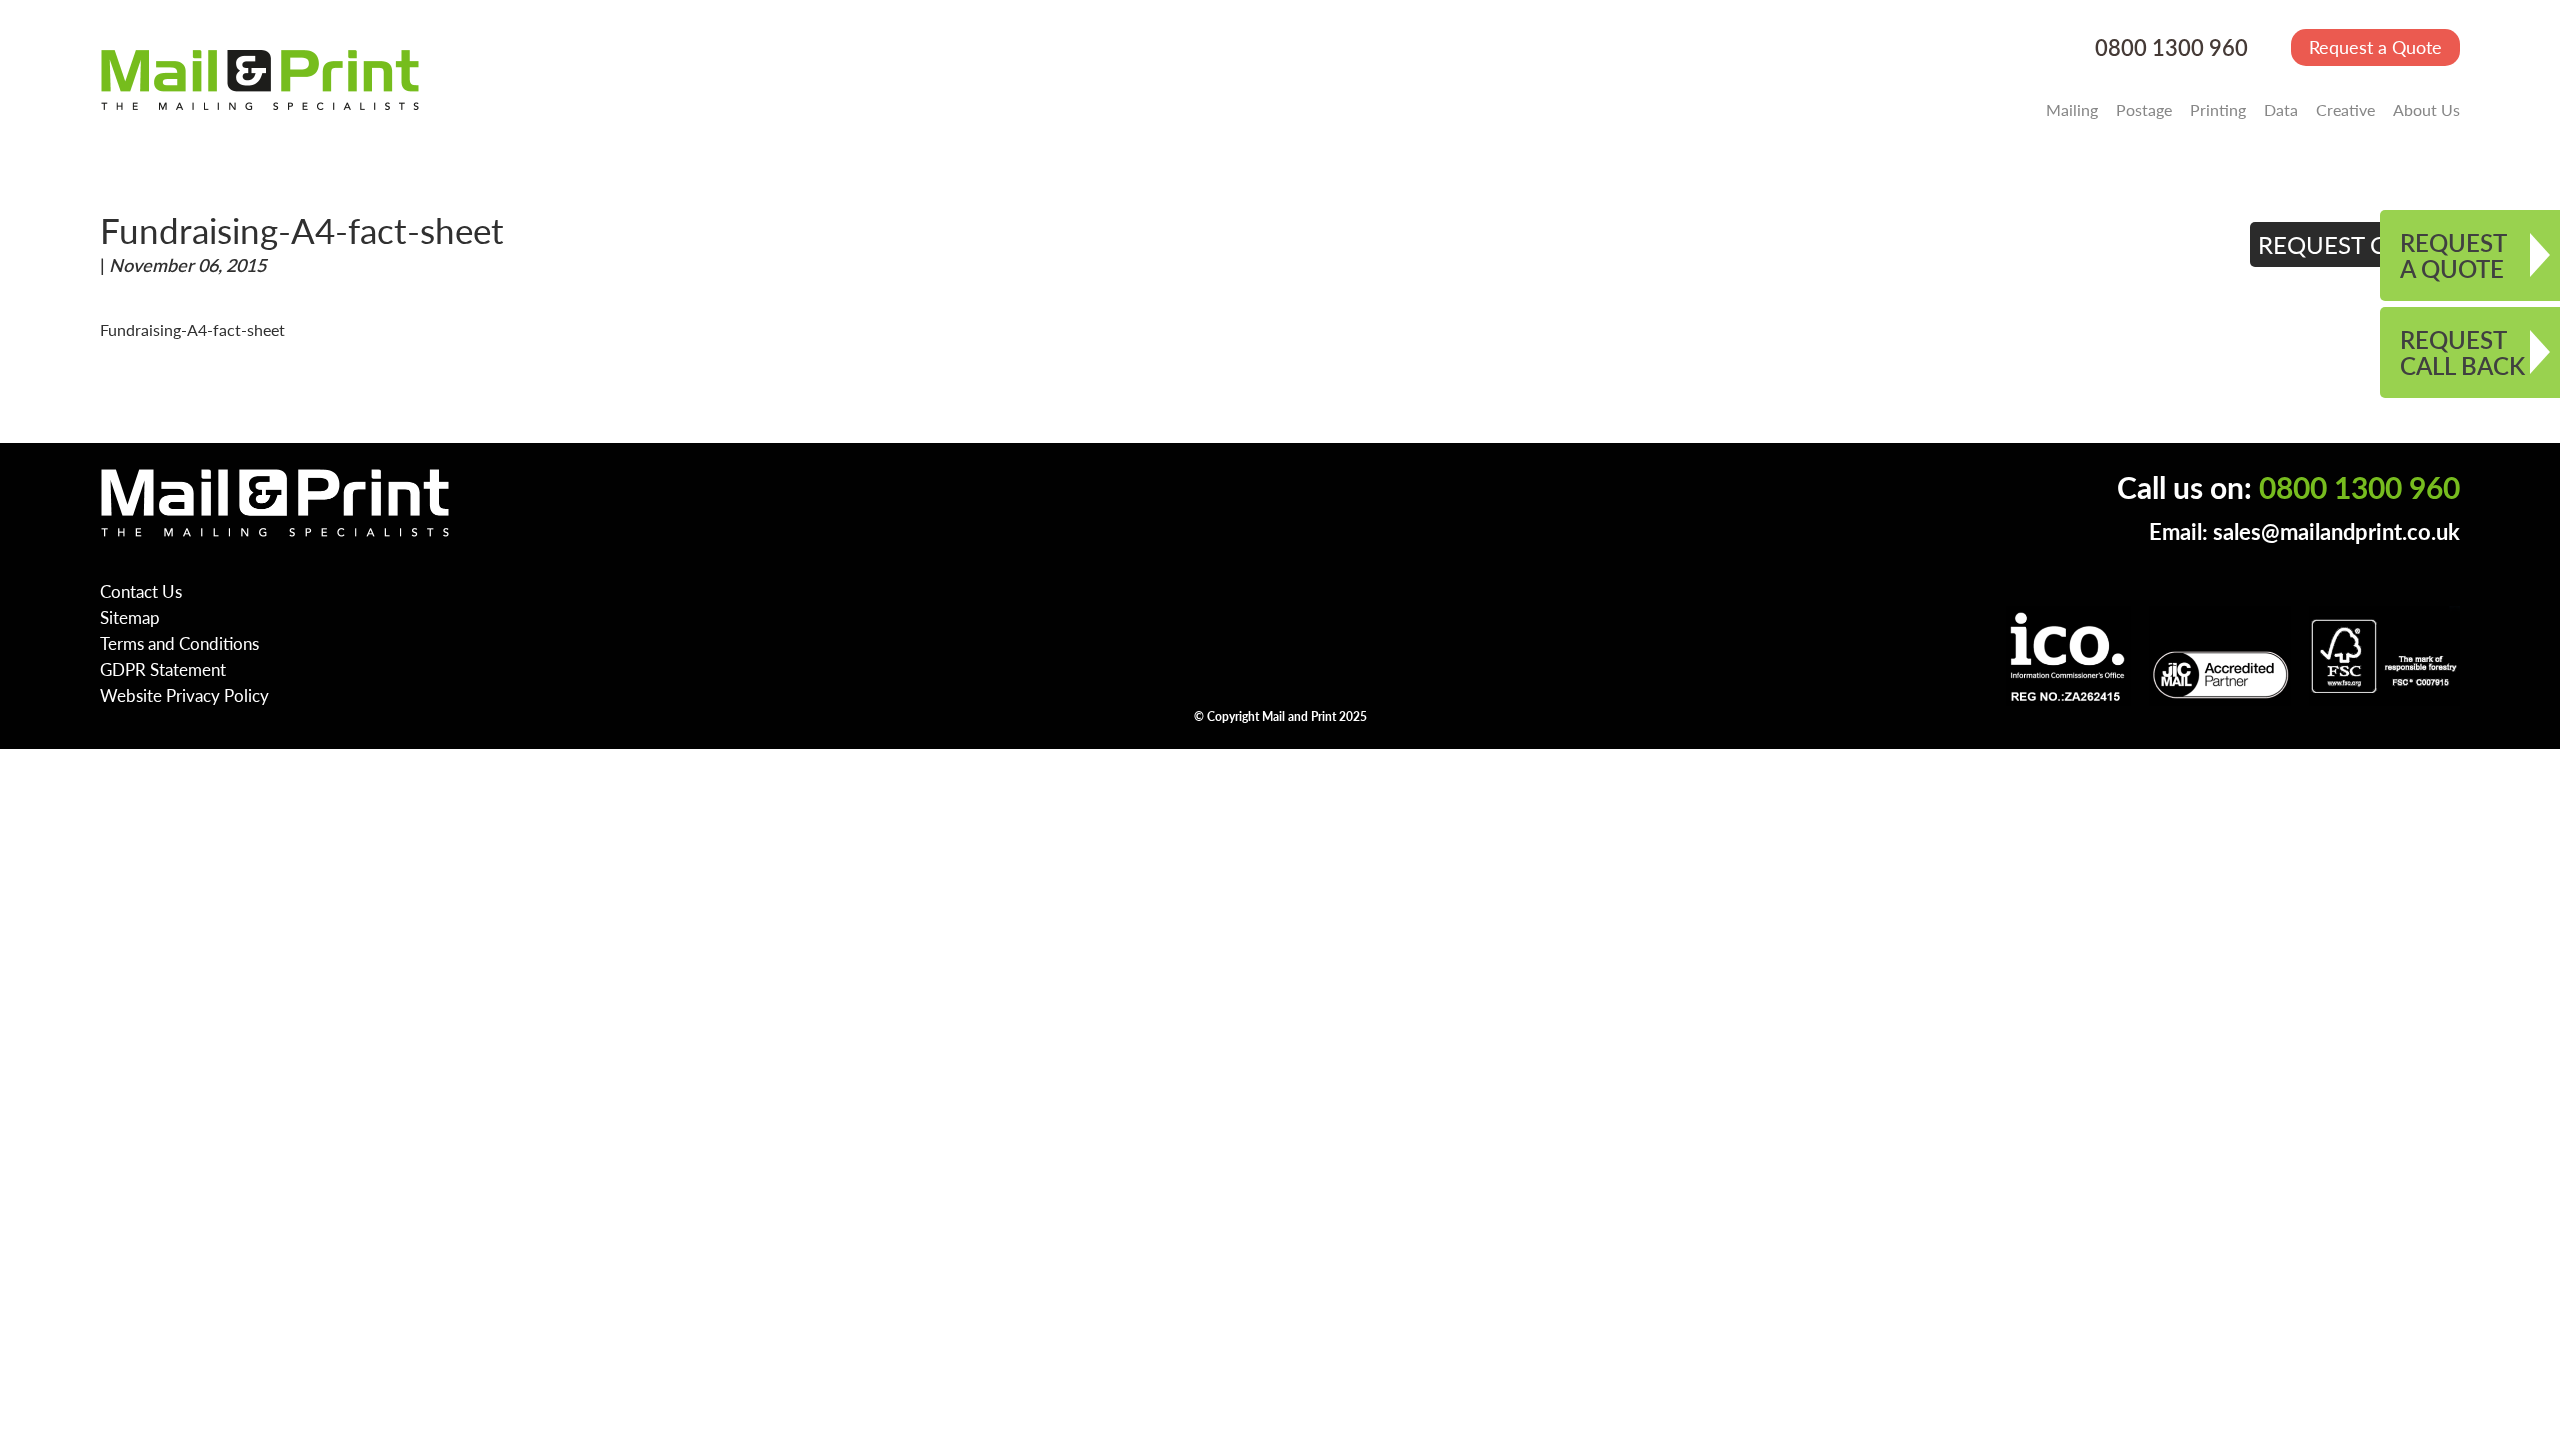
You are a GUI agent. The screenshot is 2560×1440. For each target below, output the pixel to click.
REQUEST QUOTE (2355, 244)
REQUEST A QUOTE (2453, 255)
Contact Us (141, 591)
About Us (2426, 109)
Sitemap (130, 617)
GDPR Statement (163, 669)
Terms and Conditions (179, 643)
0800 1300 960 (2171, 47)
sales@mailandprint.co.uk (2336, 531)
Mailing (2072, 109)
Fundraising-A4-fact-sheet (192, 329)
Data (2281, 109)
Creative (2345, 109)
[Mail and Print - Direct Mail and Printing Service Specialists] (260, 79)
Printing (2218, 109)
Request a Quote (2375, 46)
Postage (2144, 109)
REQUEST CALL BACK (2462, 352)
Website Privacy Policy (184, 695)
